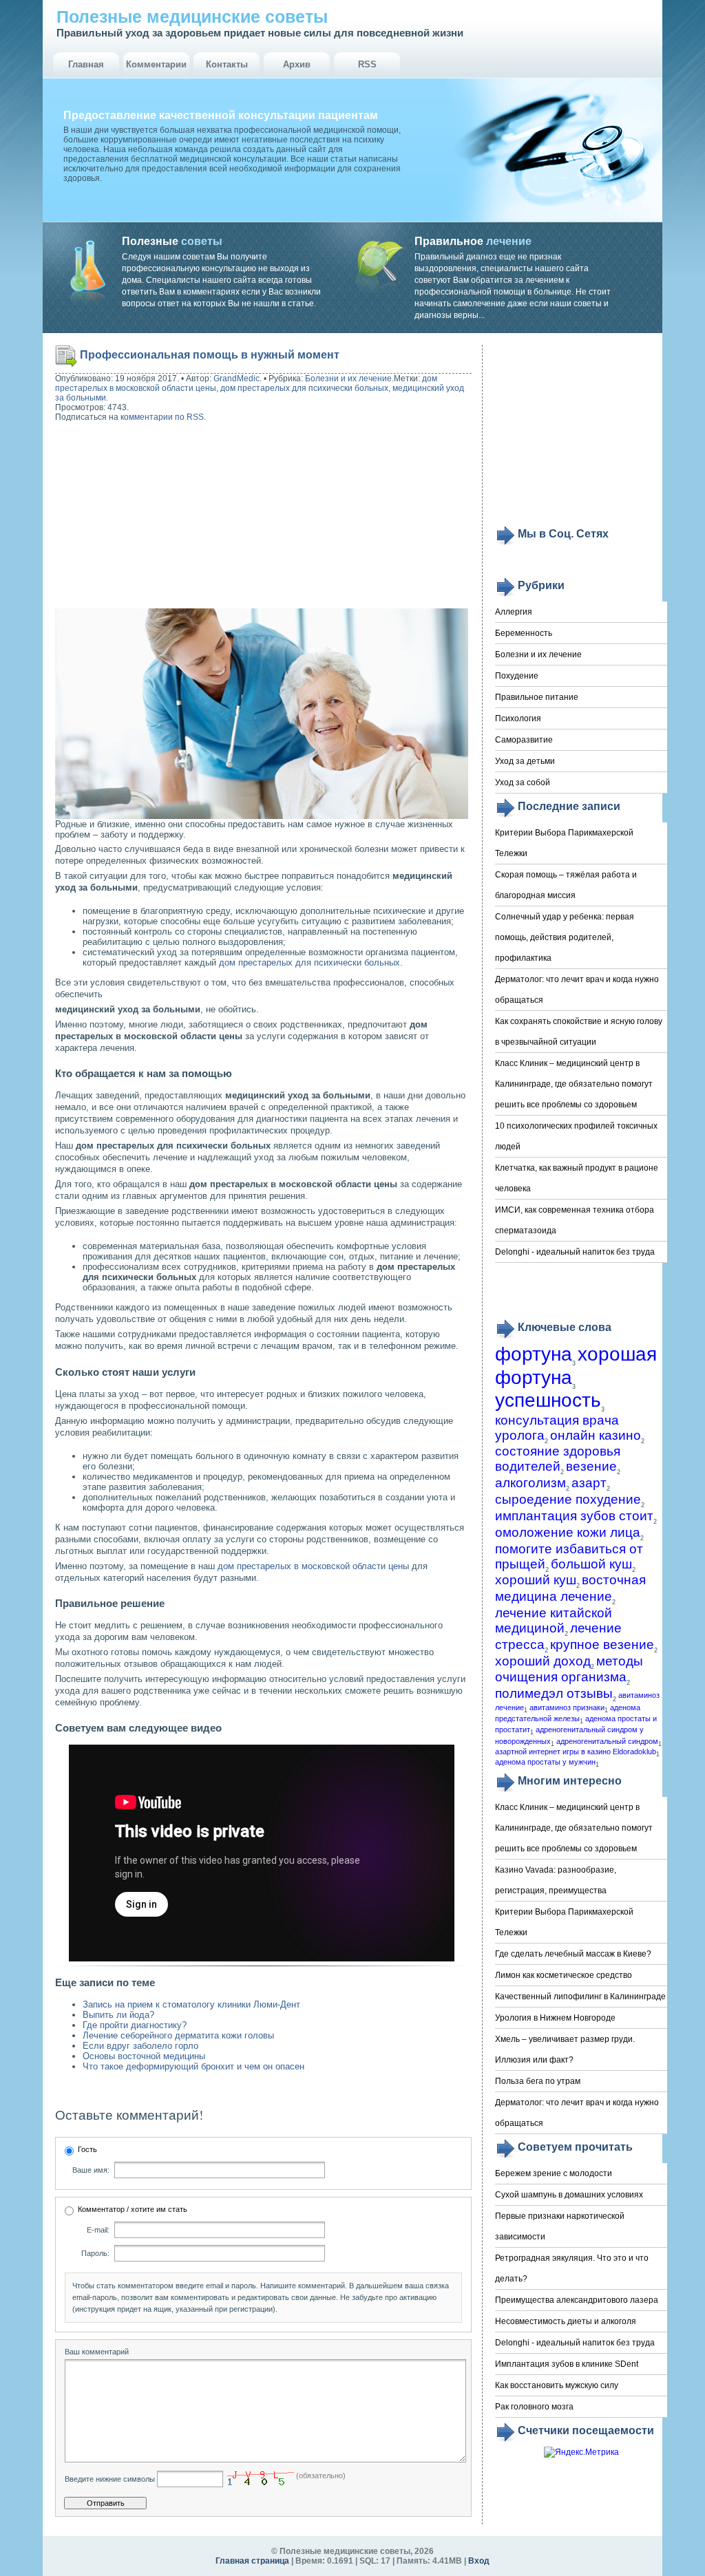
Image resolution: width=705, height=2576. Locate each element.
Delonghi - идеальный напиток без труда (575, 1252)
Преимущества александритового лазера (577, 2300)
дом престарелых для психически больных (304, 388)
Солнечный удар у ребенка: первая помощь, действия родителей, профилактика (565, 937)
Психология (518, 718)
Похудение (517, 676)
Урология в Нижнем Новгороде (555, 2018)
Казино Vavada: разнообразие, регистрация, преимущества (556, 1880)
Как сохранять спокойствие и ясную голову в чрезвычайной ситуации (579, 1032)
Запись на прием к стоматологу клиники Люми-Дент (191, 2004)
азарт (589, 1483)
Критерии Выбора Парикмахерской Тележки (564, 843)
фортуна (534, 1354)
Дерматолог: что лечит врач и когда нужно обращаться (577, 990)
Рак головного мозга (534, 2407)
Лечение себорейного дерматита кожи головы (178, 2035)
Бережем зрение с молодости (554, 2173)
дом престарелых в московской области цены (313, 1566)
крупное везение (602, 1644)
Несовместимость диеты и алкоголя (566, 2321)
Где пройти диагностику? (135, 2025)
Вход (479, 2561)
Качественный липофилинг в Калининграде (580, 1997)
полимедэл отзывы (554, 1693)
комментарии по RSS (162, 417)
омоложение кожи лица (568, 1532)
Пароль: (95, 2253)
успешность (548, 1400)
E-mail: (98, 2230)
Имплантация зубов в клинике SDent (567, 2364)
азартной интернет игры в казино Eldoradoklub (576, 1752)
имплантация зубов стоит (574, 1516)
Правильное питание (537, 697)
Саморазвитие (524, 740)
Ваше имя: (91, 2170)
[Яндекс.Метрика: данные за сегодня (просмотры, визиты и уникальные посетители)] (581, 2452)
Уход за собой (523, 783)
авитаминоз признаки (567, 1707)
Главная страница (252, 2561)
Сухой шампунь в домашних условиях (569, 2195)
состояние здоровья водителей (558, 1459)
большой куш (591, 1564)
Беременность (524, 633)
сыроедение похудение (568, 1499)
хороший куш (536, 1580)
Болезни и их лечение (348, 379)
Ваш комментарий (97, 2352)
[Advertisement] (143, 517)
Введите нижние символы (110, 2479)
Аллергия (514, 612)
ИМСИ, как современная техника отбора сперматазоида (575, 1220)
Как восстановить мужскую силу (557, 2385)
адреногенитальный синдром (607, 1741)
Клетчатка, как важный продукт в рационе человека (577, 1178)
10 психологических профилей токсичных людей (576, 1136)
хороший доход (543, 1661)
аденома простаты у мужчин (545, 1762)
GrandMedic (236, 379)
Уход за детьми (525, 761)
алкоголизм (530, 1483)
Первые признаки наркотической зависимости (560, 2226)
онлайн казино (596, 1435)
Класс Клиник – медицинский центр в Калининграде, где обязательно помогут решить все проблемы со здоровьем (574, 1084)
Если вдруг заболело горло (140, 2046)
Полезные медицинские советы (192, 17)
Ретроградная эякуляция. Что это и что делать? (572, 2268)
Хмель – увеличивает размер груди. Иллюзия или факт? (565, 2050)
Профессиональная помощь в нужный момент (210, 355)
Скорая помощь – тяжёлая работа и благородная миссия (566, 885)
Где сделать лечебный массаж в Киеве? (573, 1954)
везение (591, 1466)
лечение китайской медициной (554, 1620)
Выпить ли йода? (118, 2015)
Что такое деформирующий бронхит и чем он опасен (193, 2066)
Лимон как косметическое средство (564, 1975)
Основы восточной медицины (144, 2056)
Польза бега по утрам (538, 2081)
